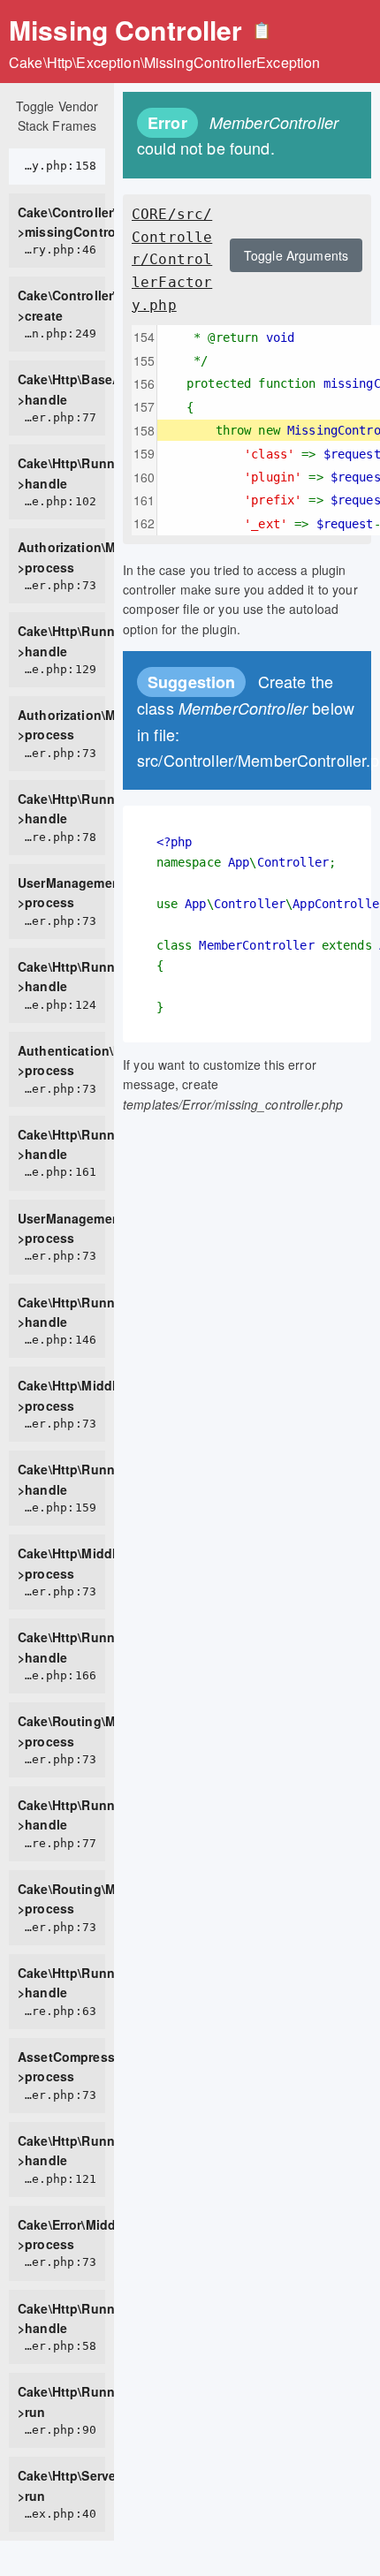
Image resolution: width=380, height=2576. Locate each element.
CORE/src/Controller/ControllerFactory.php (172, 259)
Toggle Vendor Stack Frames (57, 116)
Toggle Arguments (296, 255)
